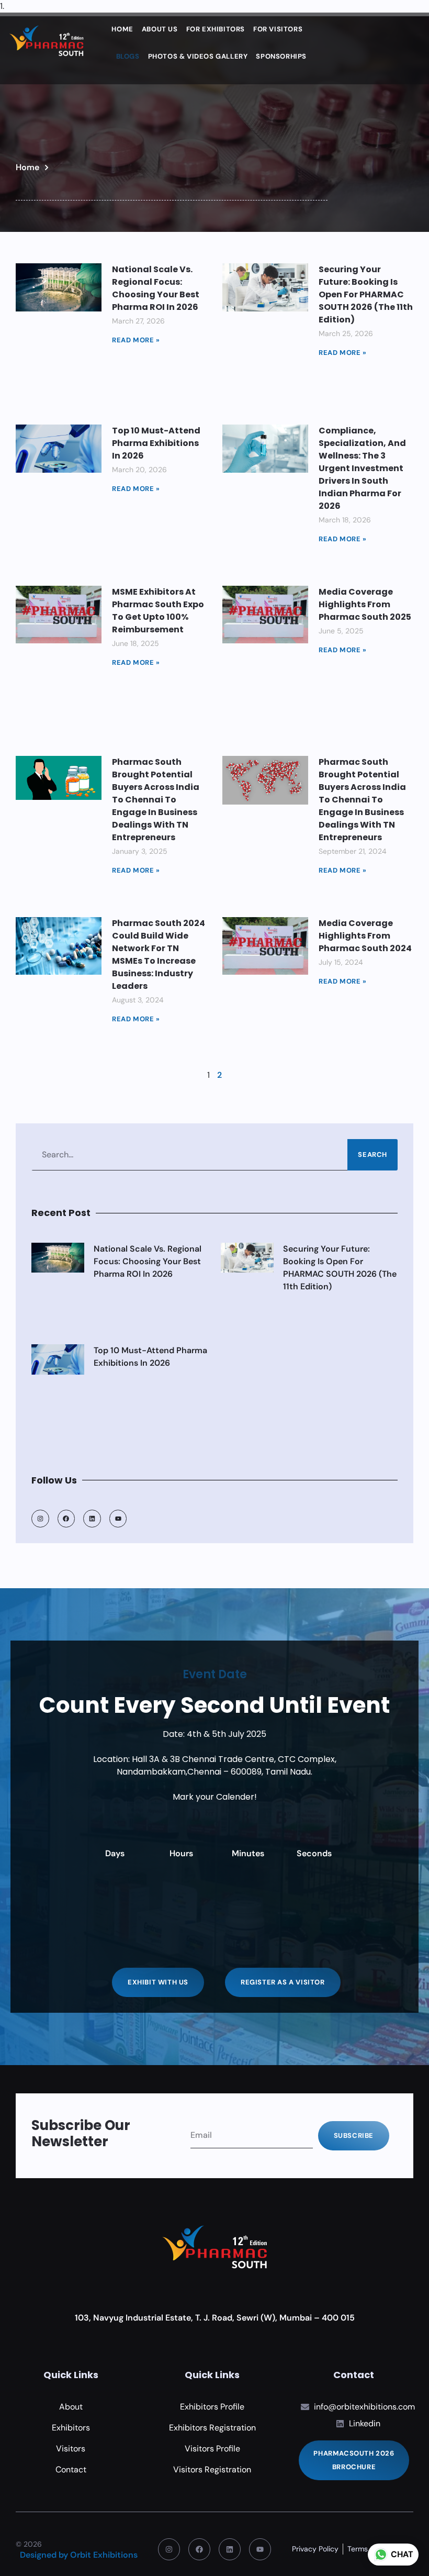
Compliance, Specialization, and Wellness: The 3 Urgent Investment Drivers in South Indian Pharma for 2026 (362, 468)
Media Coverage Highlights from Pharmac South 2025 (365, 604)
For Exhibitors (216, 29)
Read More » (136, 340)
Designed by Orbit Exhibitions (79, 2555)
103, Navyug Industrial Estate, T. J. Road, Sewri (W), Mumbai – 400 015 (215, 2318)
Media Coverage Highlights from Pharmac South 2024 (365, 936)
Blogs (128, 56)
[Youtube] (260, 2549)
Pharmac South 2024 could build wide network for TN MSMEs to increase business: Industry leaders (159, 955)
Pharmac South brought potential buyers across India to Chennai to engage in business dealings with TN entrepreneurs (156, 800)
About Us (160, 29)
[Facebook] (66, 1519)
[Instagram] (40, 1519)
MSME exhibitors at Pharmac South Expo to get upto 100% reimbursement (158, 611)
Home (122, 29)
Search (372, 1155)
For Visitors (278, 29)
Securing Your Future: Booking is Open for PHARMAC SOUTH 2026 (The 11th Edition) (366, 294)
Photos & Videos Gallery (198, 56)
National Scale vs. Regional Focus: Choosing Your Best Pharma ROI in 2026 (156, 288)
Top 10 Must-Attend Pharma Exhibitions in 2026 (156, 443)
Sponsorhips (281, 56)
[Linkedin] (92, 1519)
